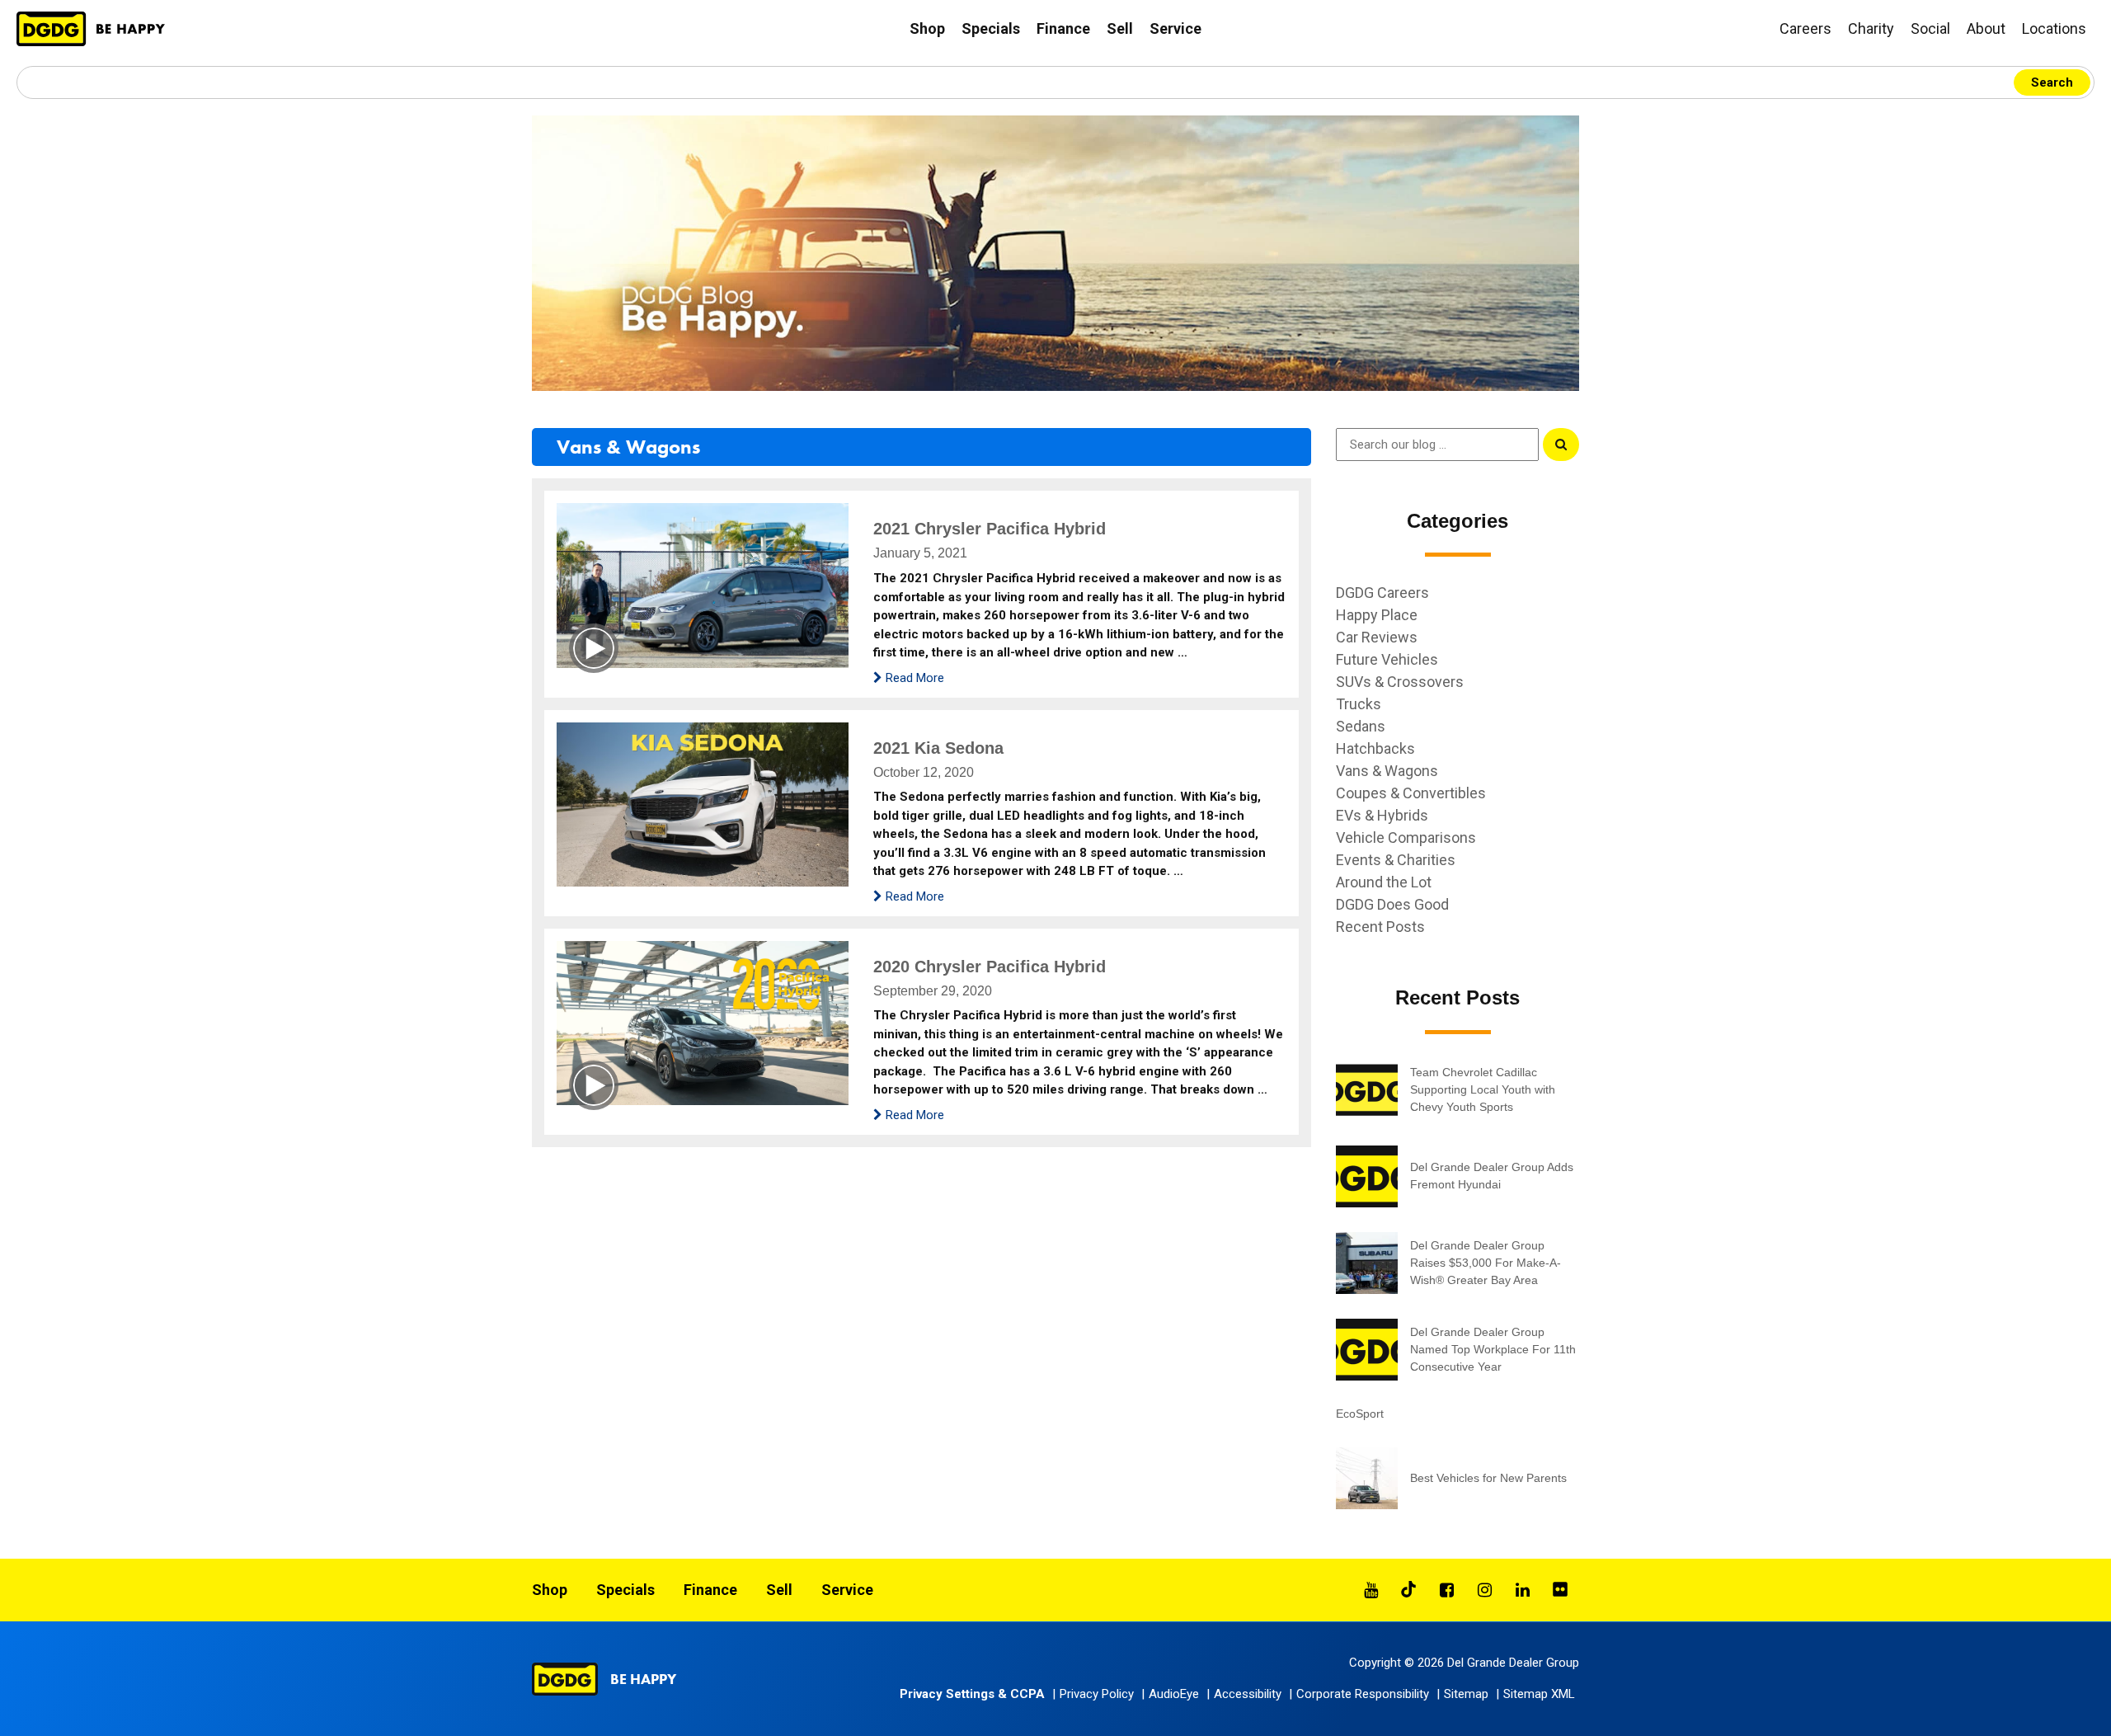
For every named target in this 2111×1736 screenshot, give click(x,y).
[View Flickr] (1560, 1590)
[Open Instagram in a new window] (1484, 1590)
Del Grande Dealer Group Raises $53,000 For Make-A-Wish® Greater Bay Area (1486, 1263)
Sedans (1361, 726)
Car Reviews (1377, 637)
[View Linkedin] (1522, 1590)
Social (1930, 28)
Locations (2054, 28)
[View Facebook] (1446, 1590)
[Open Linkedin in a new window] (1522, 1590)
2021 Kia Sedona (938, 748)
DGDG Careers (1382, 593)
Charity (1871, 28)
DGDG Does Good (1392, 904)
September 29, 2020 (933, 991)
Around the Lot (1384, 882)
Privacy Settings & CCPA (972, 1694)
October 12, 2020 (924, 772)
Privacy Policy (1097, 1694)
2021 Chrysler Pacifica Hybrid (990, 529)
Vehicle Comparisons (1406, 837)
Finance (1063, 28)
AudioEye (1174, 1694)
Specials (991, 28)
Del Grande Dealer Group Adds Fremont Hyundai (1492, 1176)
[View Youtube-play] (1371, 1590)
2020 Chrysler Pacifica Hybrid (990, 967)
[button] (1172, 1694)
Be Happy (643, 1679)
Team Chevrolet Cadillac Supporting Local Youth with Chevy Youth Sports (1483, 1089)
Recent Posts (1380, 927)
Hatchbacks (1375, 748)
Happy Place (1377, 615)
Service (1175, 28)
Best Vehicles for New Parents (1488, 1478)
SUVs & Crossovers (1400, 682)
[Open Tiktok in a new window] (1408, 1590)
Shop (927, 28)
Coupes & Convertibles (1411, 793)
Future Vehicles (1387, 659)
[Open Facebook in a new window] (1446, 1590)
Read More (913, 678)
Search (2052, 82)
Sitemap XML (1539, 1694)
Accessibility (1248, 1694)
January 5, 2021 (920, 553)
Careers (1805, 28)
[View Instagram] (1484, 1590)
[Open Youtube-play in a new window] (1371, 1590)
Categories (1457, 521)
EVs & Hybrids (1382, 815)
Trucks (1359, 704)
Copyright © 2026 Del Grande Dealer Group (1464, 1663)
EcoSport (1360, 1414)
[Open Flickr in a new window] (1560, 1590)
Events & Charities (1396, 860)
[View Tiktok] (1408, 1590)
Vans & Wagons (628, 447)
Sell (1120, 28)
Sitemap (1466, 1694)
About (1986, 28)
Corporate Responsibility (1363, 1694)
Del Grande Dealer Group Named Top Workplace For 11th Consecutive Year (1493, 1349)
